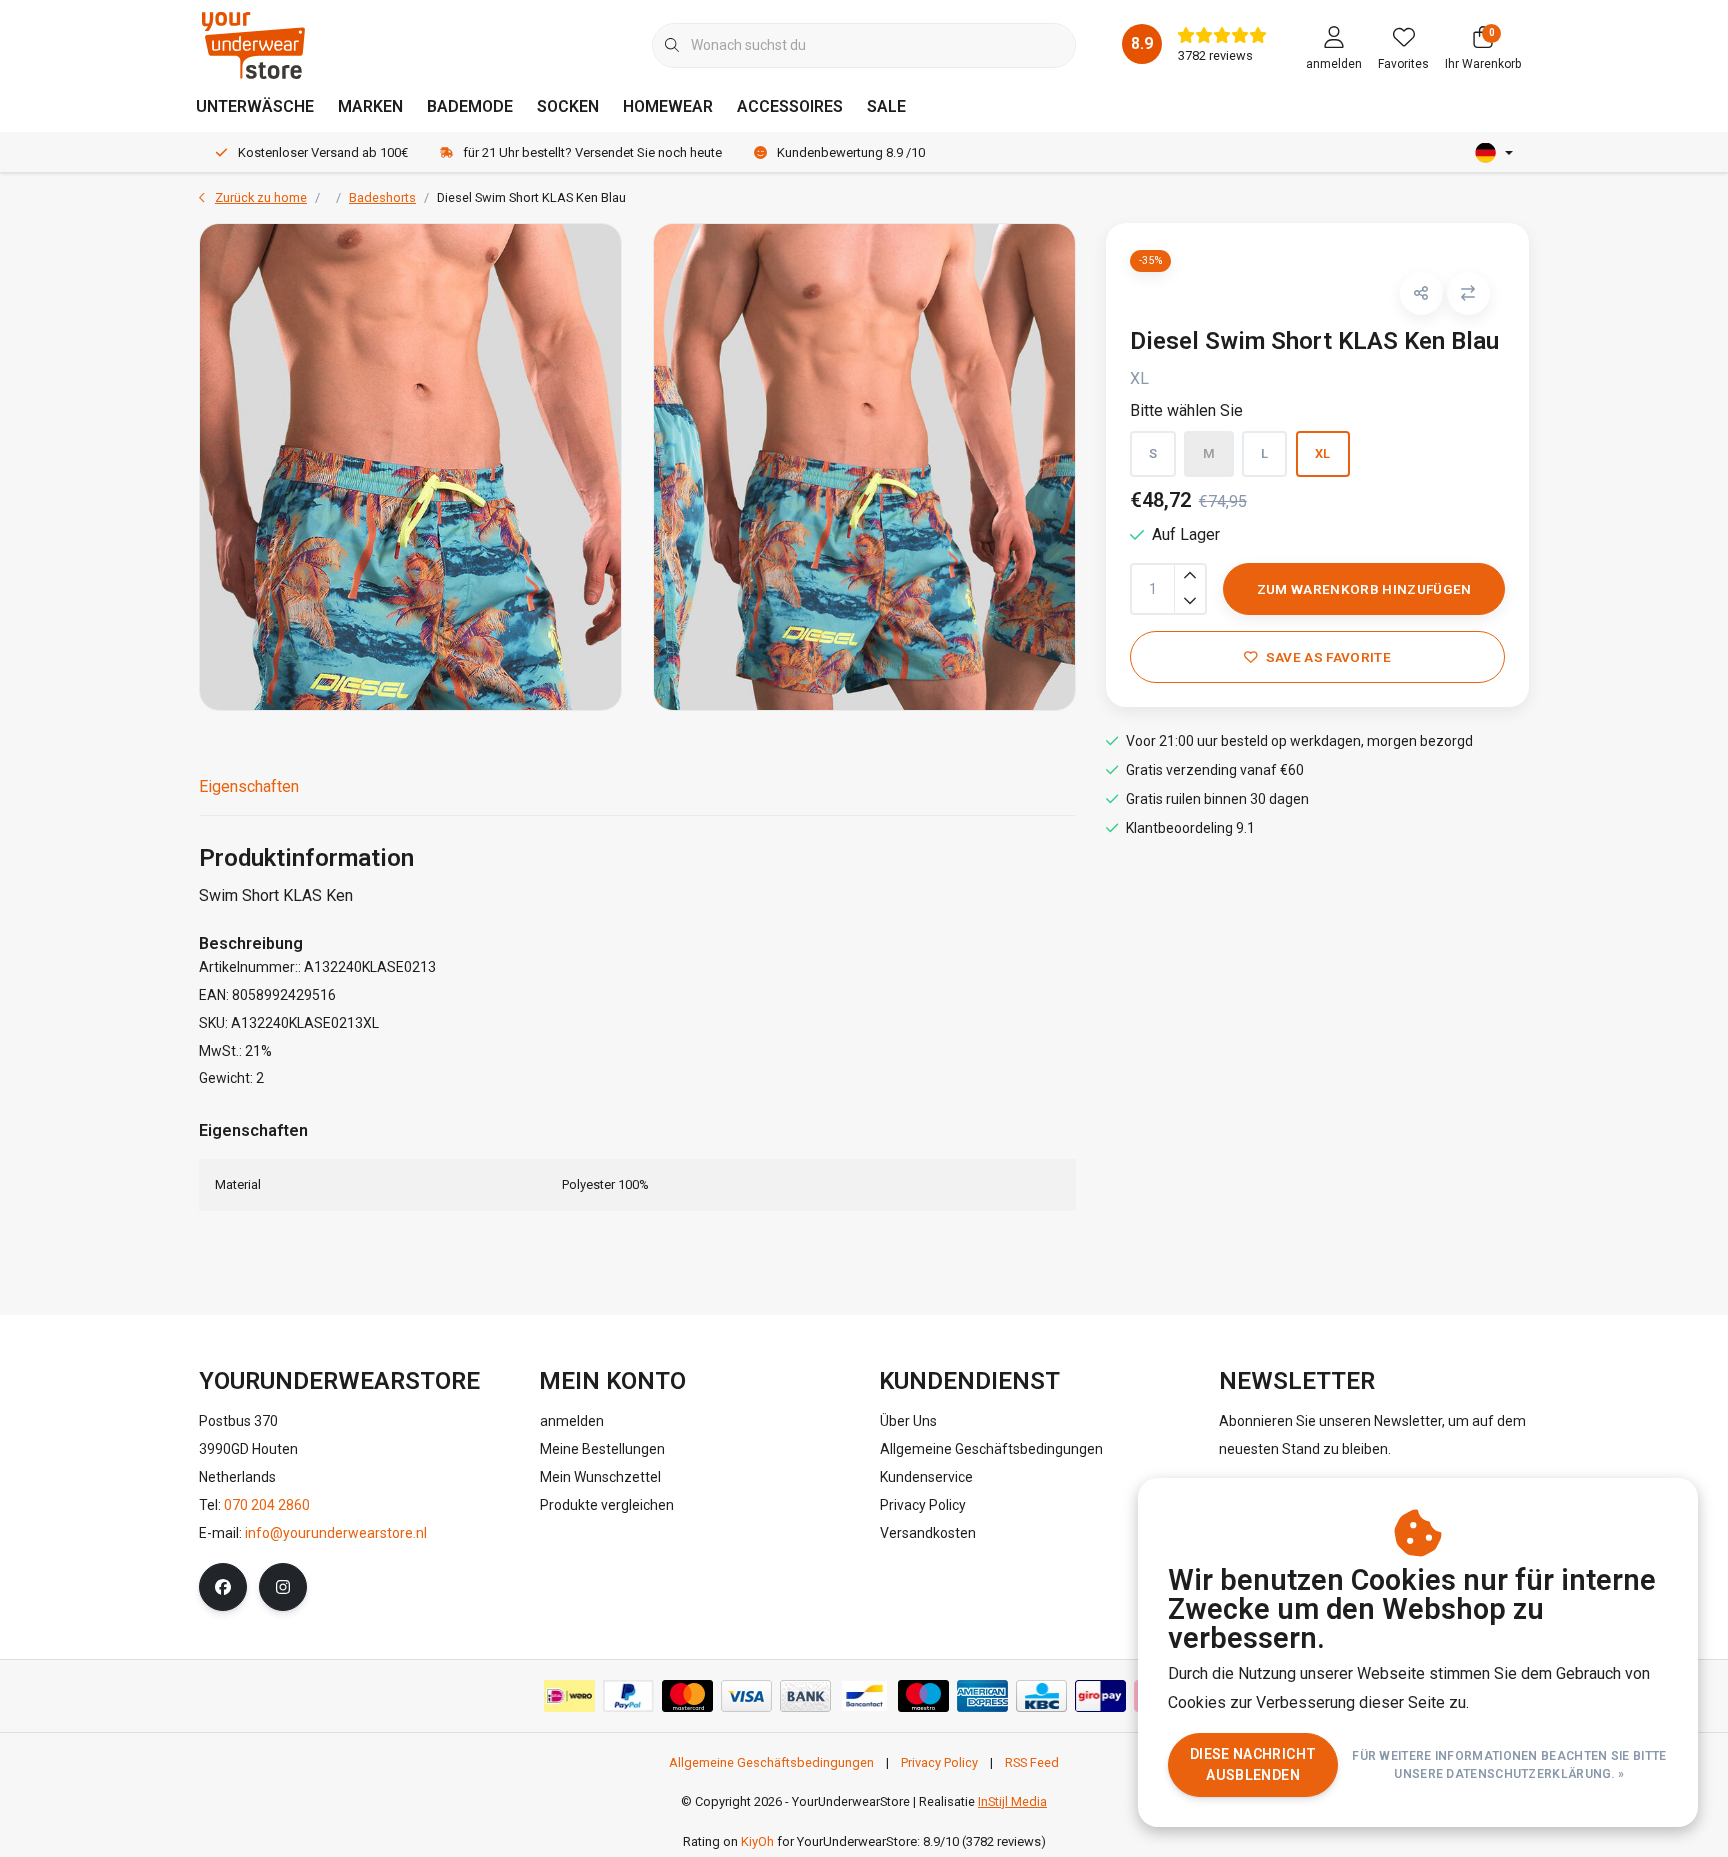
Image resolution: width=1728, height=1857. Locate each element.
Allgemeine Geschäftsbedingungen (771, 1762)
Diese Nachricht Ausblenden (1253, 1764)
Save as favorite (1327, 657)
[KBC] (1041, 1696)
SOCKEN (568, 106)
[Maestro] (923, 1696)
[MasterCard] (687, 1696)
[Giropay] (1100, 1696)
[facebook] (223, 1587)
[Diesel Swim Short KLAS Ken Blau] (410, 467)
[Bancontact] (864, 1696)
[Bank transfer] (805, 1696)
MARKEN (370, 106)
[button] (1421, 293)
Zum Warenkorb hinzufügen (1363, 589)
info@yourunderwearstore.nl (336, 1533)
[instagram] (283, 1587)
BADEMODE (470, 106)
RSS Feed (1032, 1762)
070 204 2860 (267, 1505)
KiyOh (757, 1841)
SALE (886, 106)
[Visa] (746, 1696)
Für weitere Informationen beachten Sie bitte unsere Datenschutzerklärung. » (1510, 1765)
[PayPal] (628, 1696)
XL (1323, 453)
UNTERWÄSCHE (255, 106)
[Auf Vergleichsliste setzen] (1468, 293)
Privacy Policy (939, 1762)
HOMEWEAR (668, 106)
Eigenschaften (249, 786)
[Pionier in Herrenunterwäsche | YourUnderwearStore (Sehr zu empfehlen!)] (253, 44)
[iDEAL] (569, 1696)
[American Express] (982, 1696)
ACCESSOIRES (790, 106)
